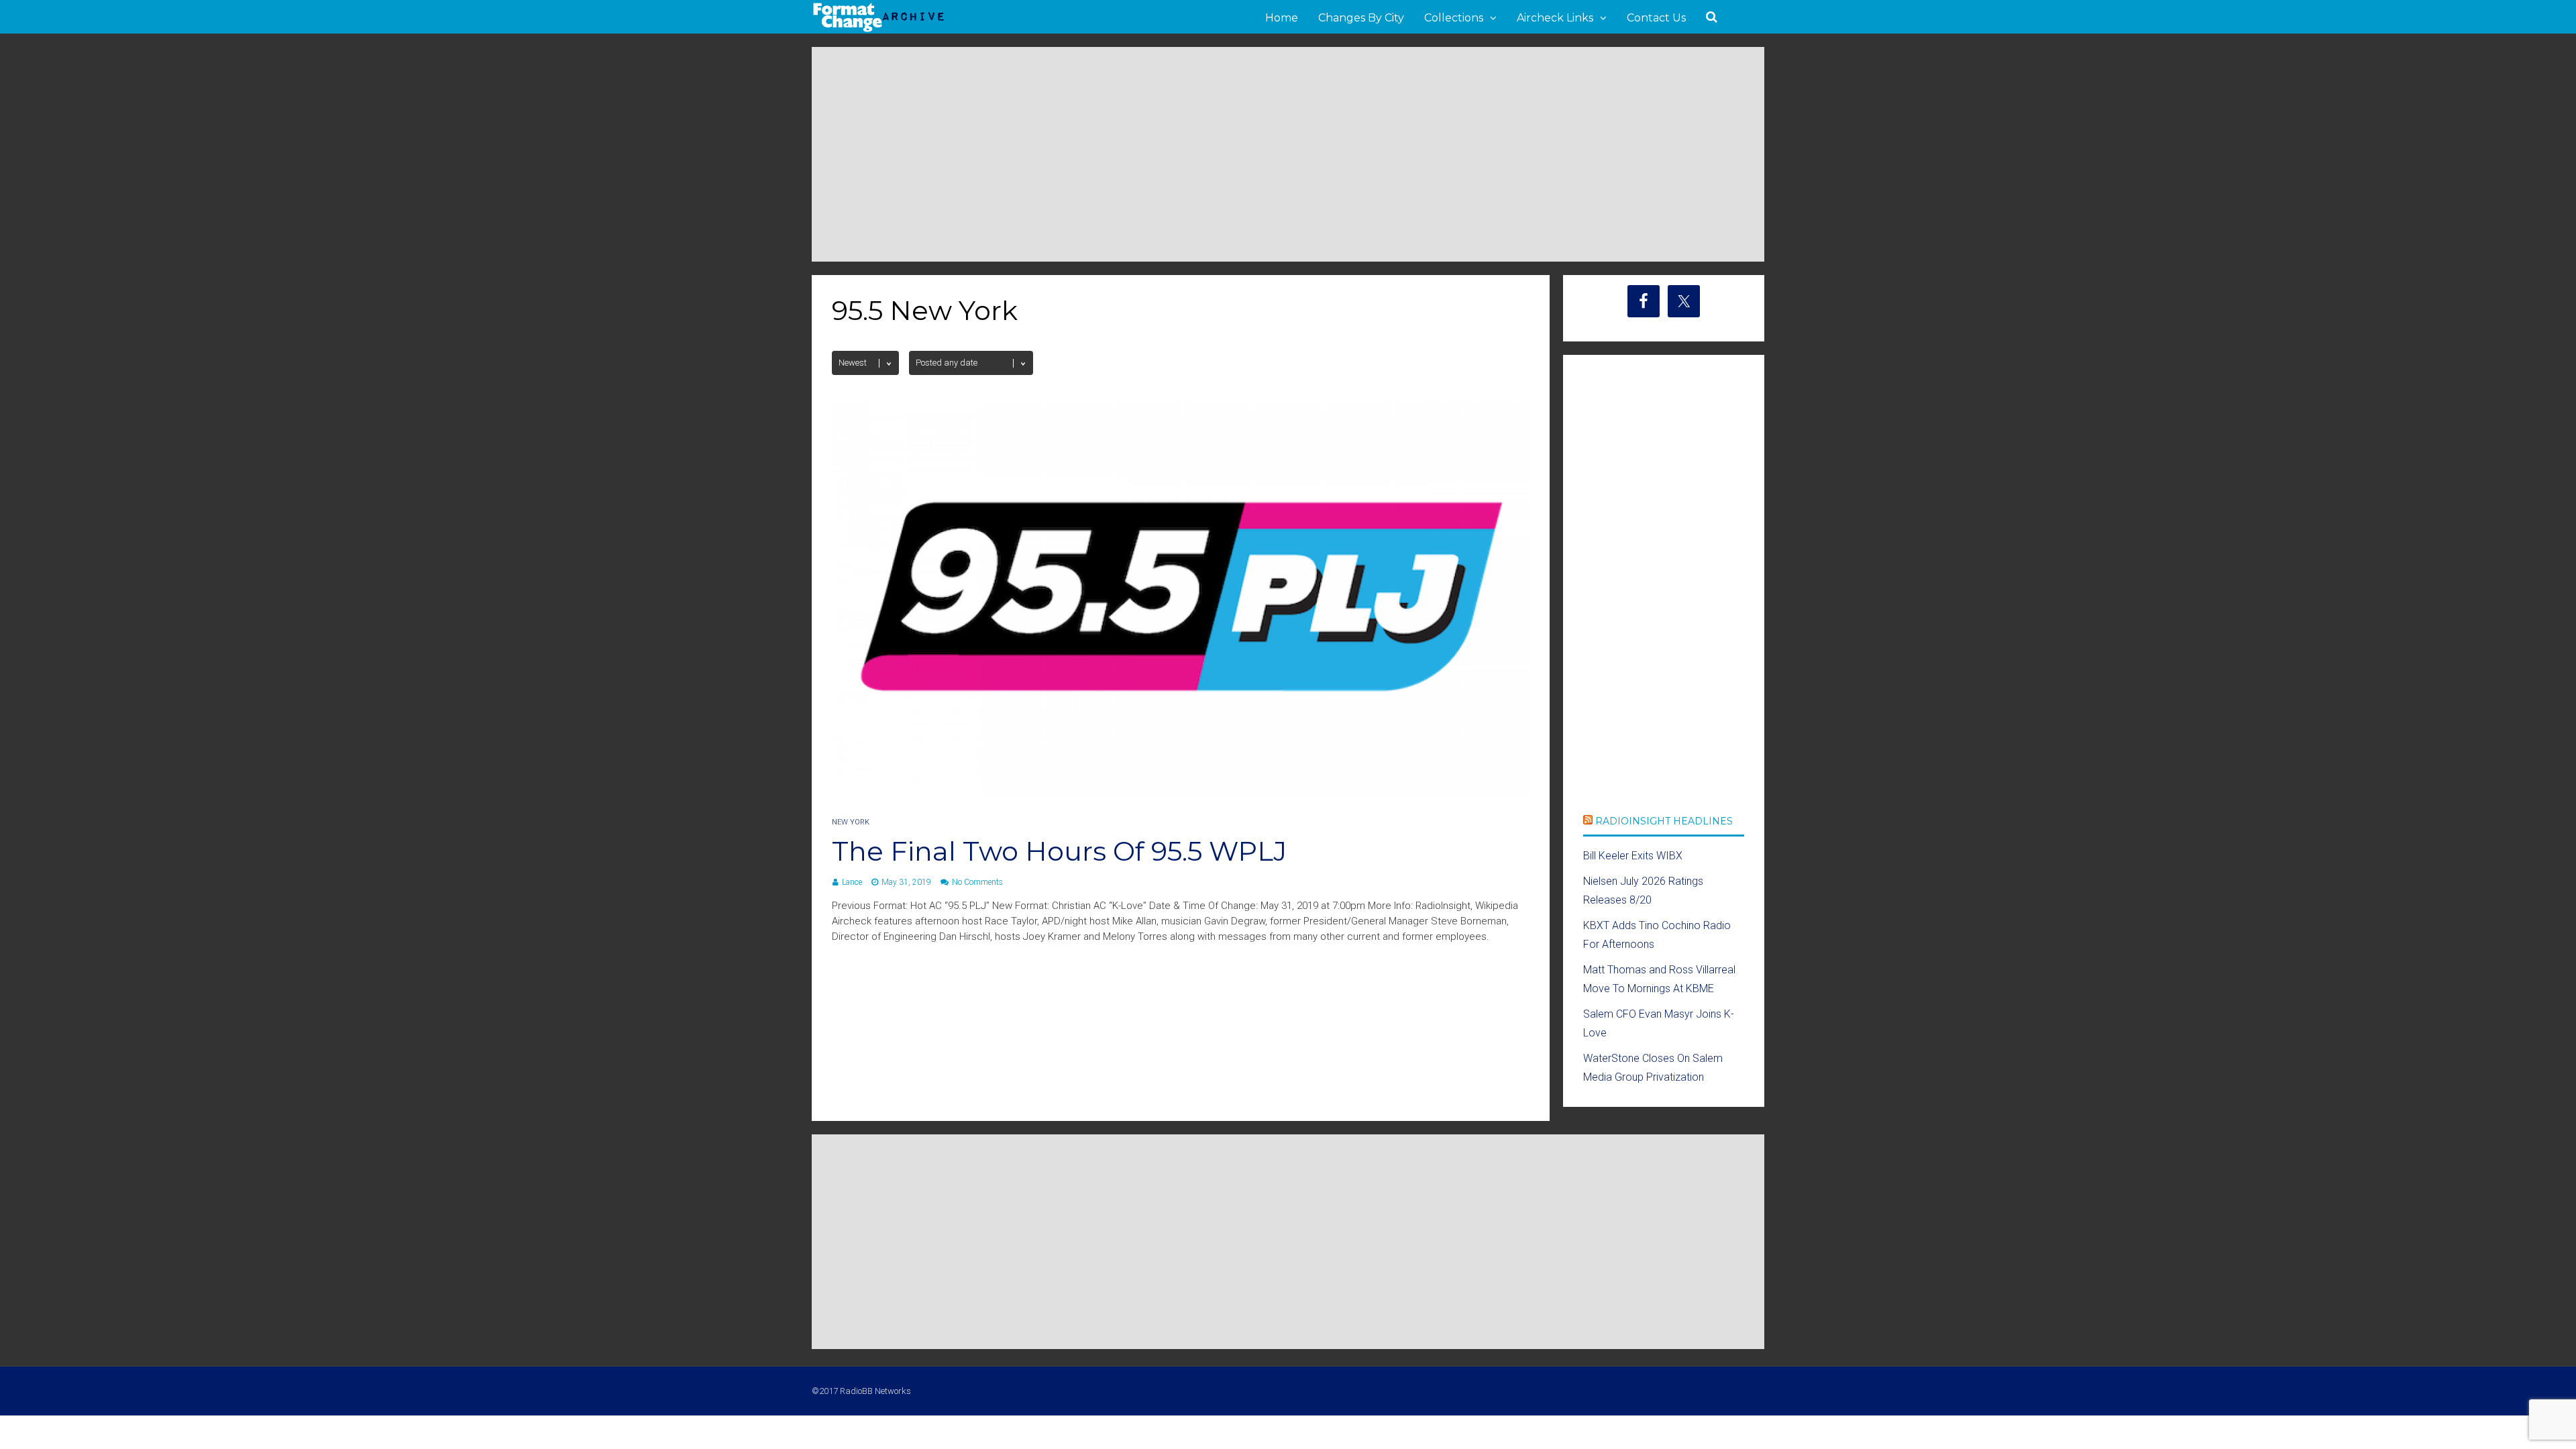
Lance (852, 882)
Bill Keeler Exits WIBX (1633, 856)
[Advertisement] (1288, 154)
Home (1282, 18)
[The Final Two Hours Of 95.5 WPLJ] (1181, 793)
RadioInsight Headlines (1664, 821)
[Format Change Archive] (879, 30)
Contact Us (1656, 18)
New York (851, 822)
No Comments (977, 882)
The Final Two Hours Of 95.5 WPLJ (1059, 851)
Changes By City (1361, 18)
